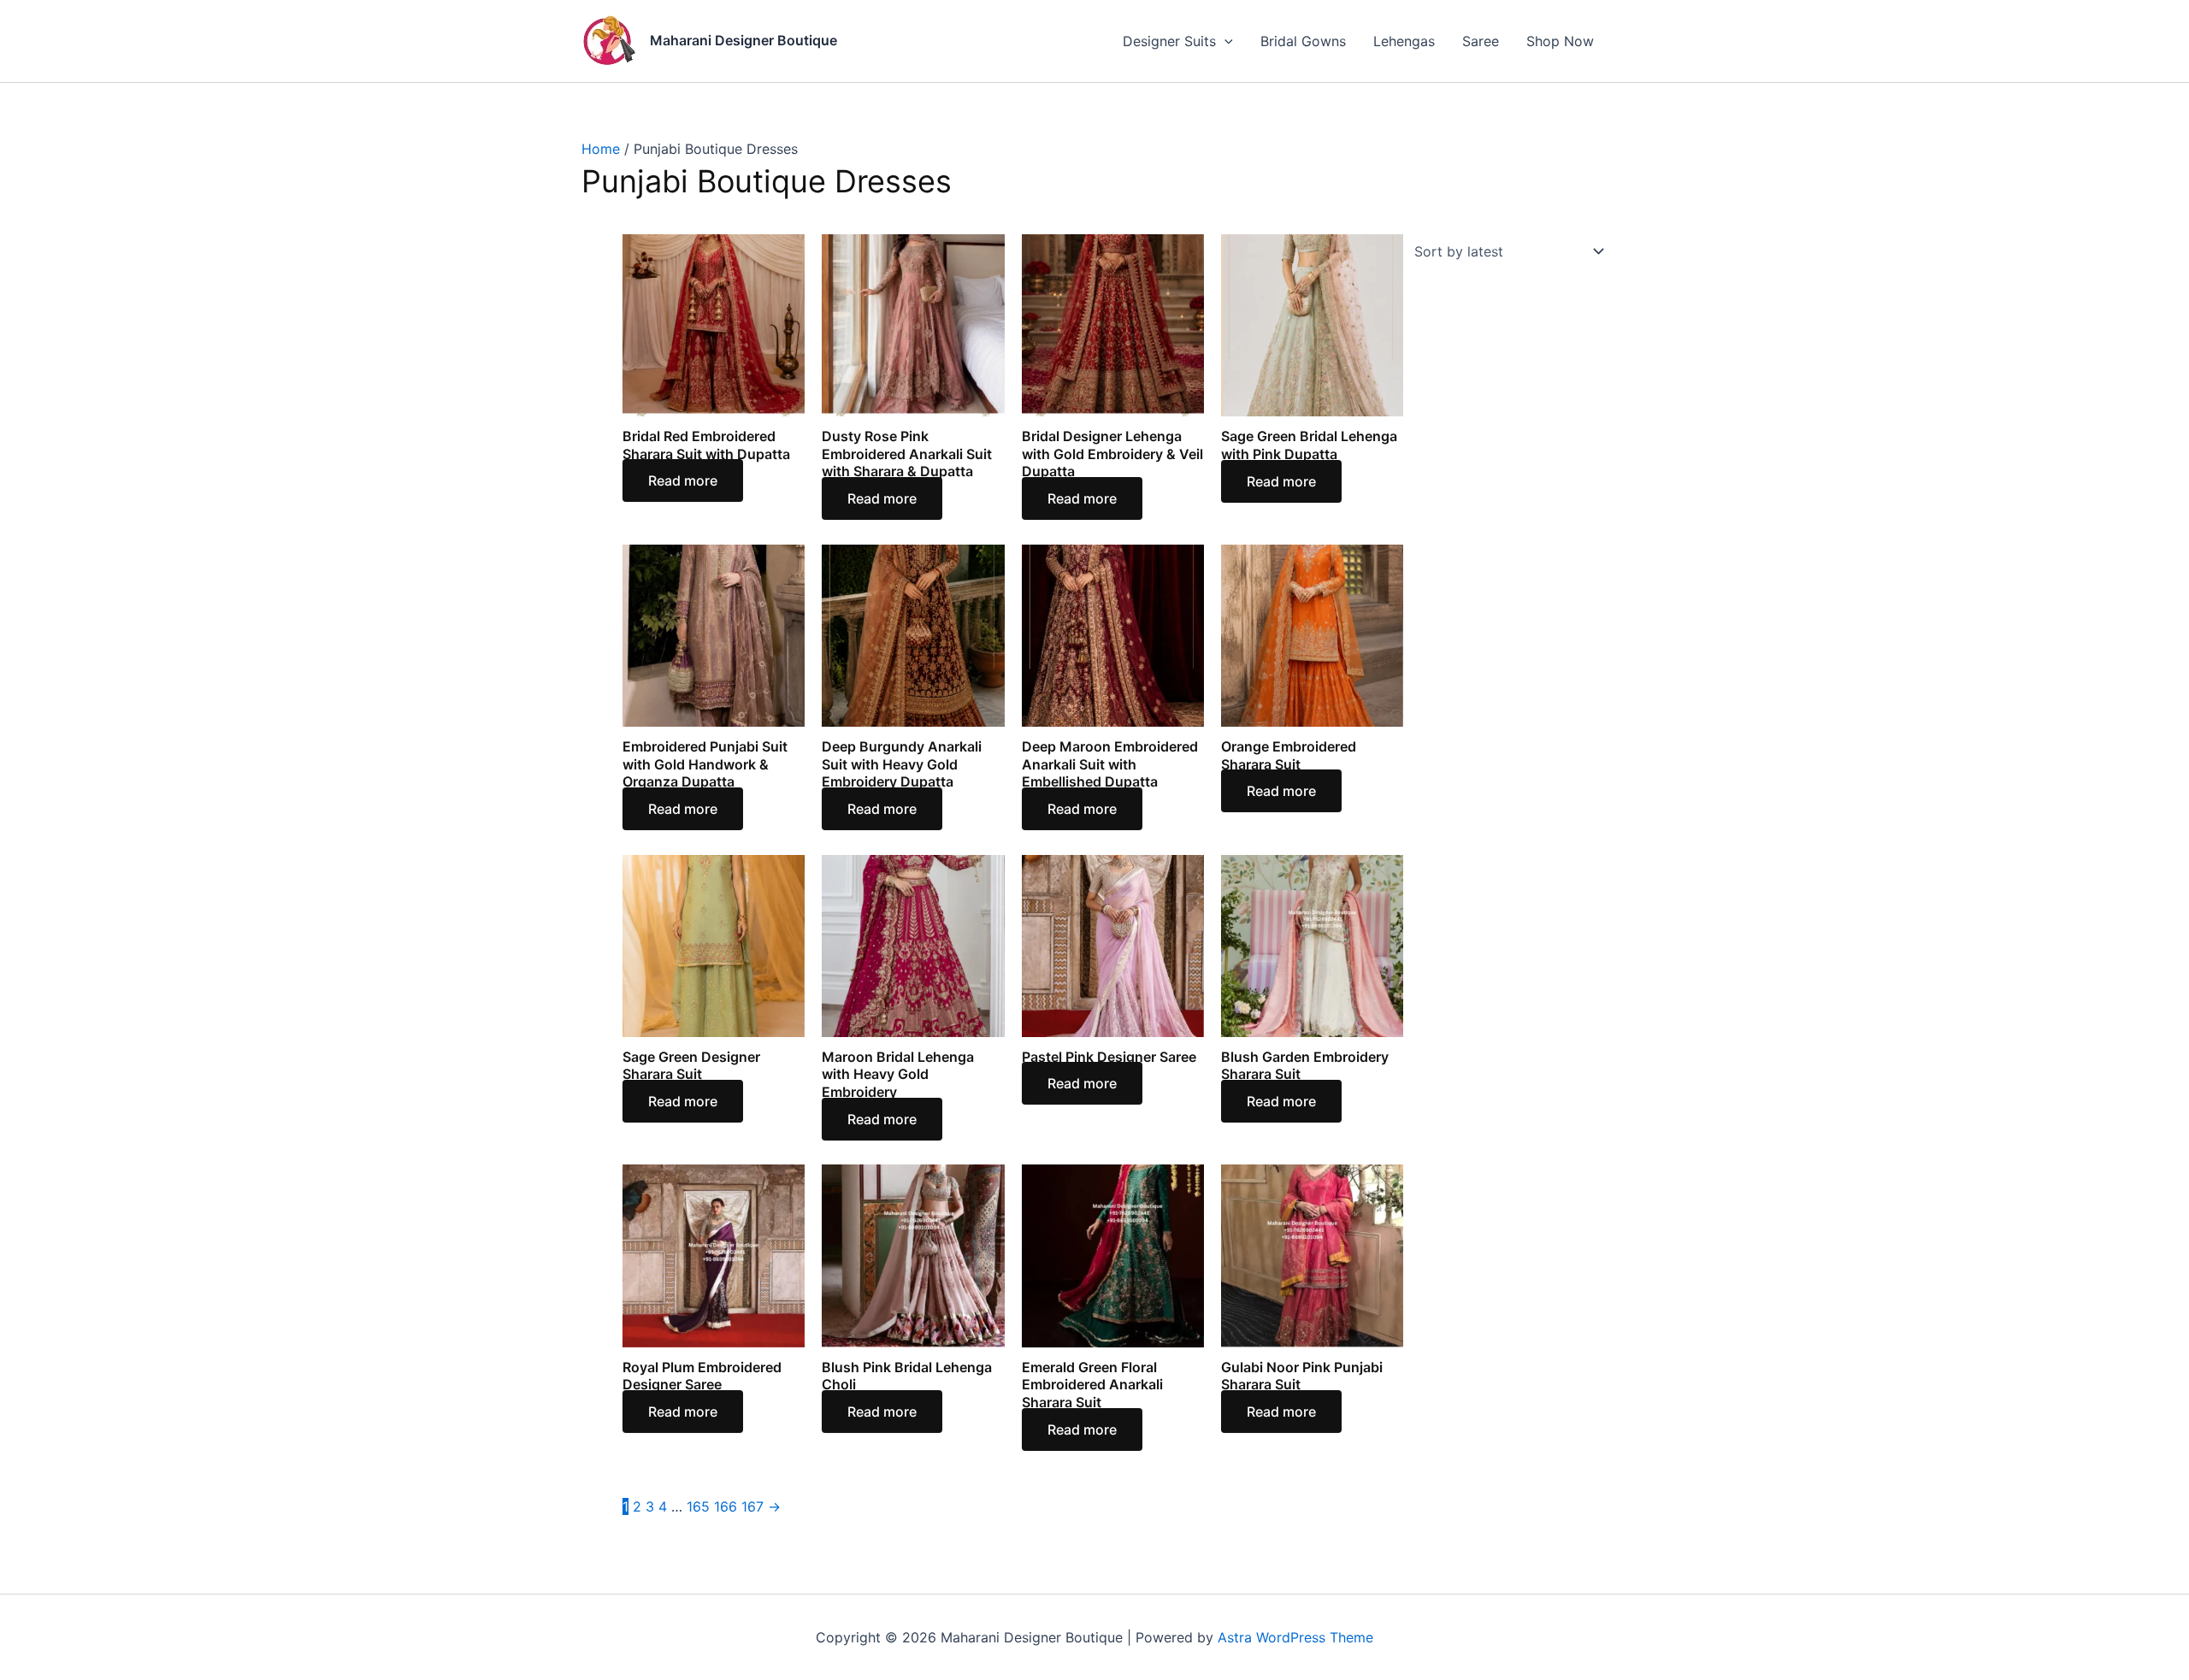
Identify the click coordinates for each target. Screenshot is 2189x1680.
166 (726, 1506)
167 (752, 1506)
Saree (1481, 41)
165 (698, 1506)
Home (601, 149)
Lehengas (1404, 41)
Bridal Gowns (1303, 41)
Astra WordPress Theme (1295, 1637)
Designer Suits (1169, 41)
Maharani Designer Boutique (743, 40)
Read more (683, 480)
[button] (1224, 41)
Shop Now (1560, 41)
